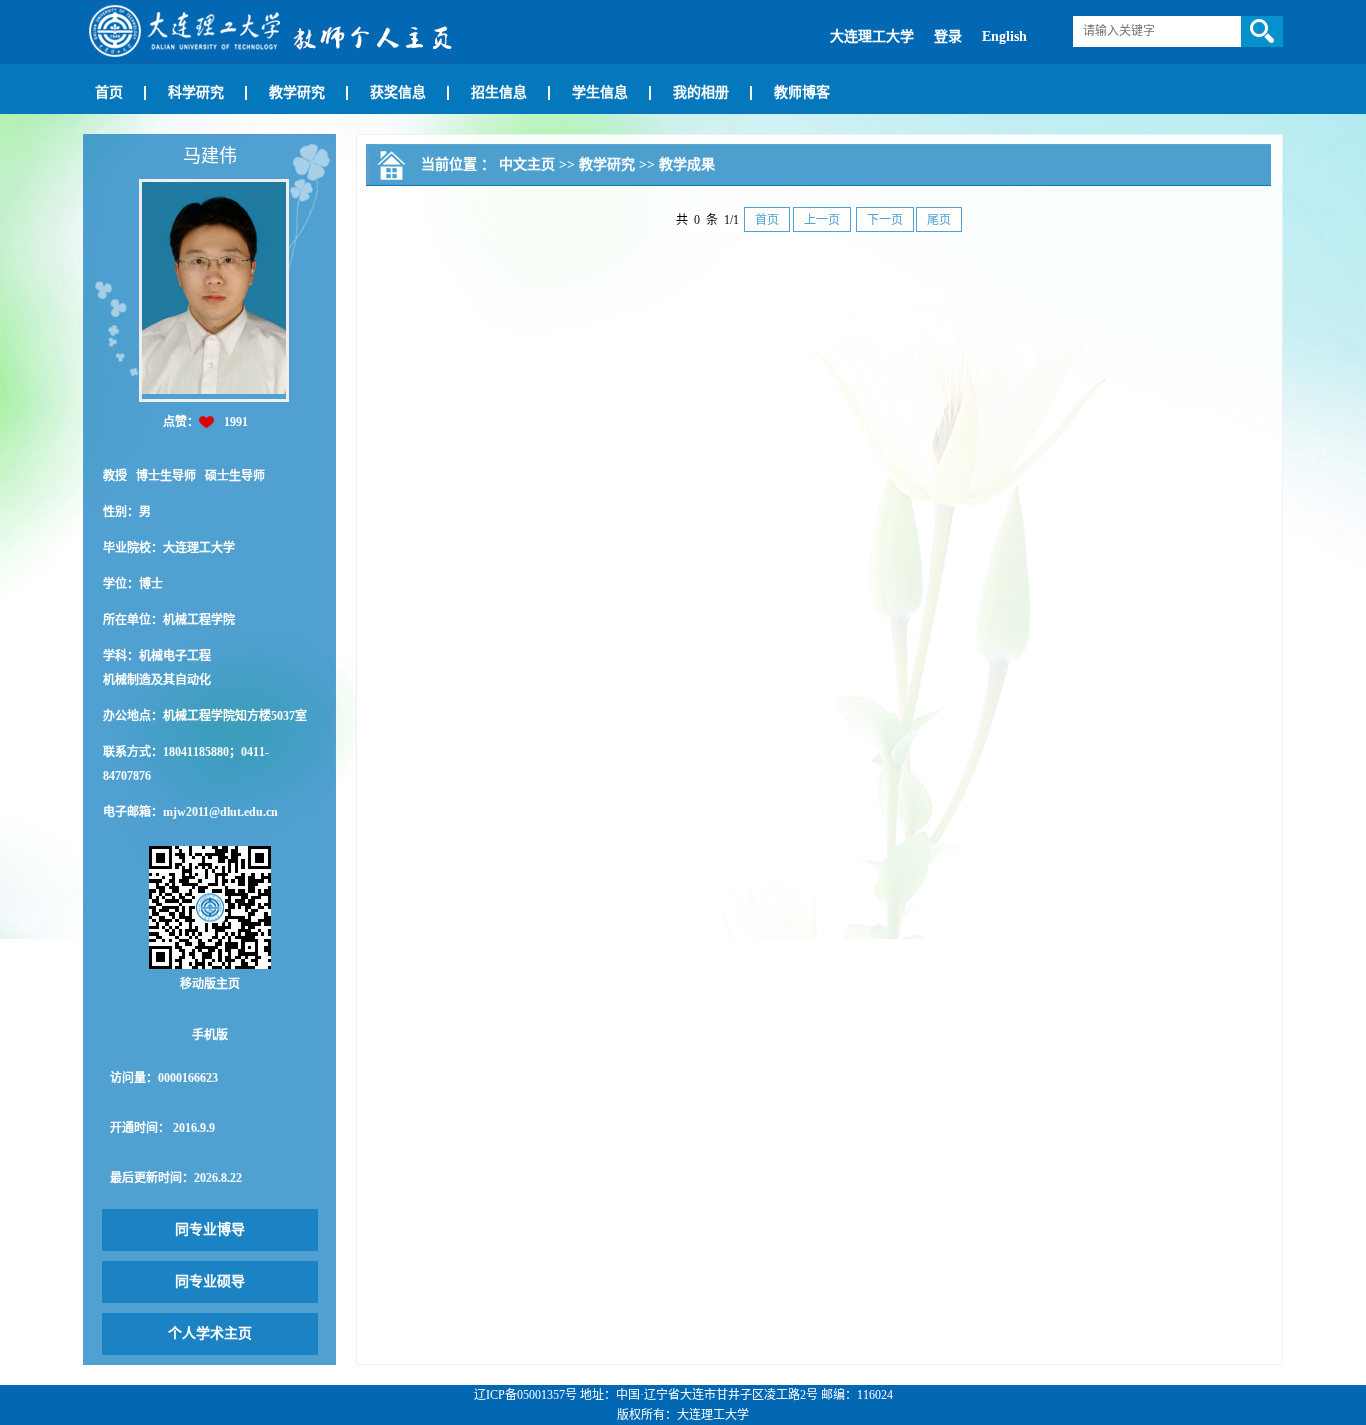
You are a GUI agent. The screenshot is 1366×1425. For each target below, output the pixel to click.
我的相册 (701, 92)
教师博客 (802, 92)
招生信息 (499, 92)
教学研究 (297, 92)
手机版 (210, 1035)
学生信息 (600, 92)
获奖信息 (398, 92)
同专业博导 (210, 1229)
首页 (109, 92)
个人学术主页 (210, 1333)
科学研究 (196, 92)
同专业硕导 (210, 1281)
